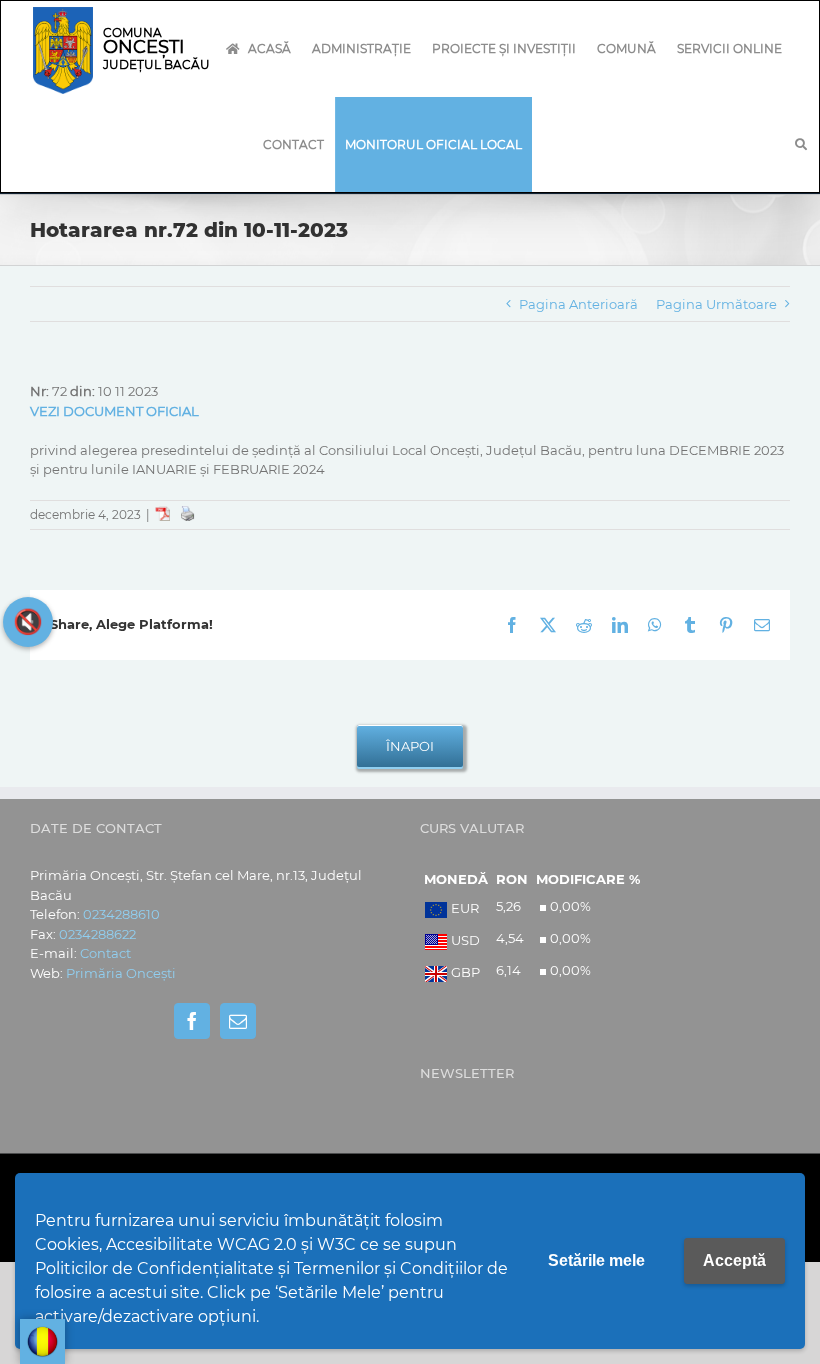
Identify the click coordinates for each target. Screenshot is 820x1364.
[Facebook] (192, 1021)
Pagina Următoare (716, 304)
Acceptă (734, 1260)
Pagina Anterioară (578, 304)
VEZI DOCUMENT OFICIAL (114, 411)
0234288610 (121, 914)
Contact (105, 953)
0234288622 (97, 934)
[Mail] (238, 1021)
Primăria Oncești (121, 973)
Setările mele (596, 1260)
